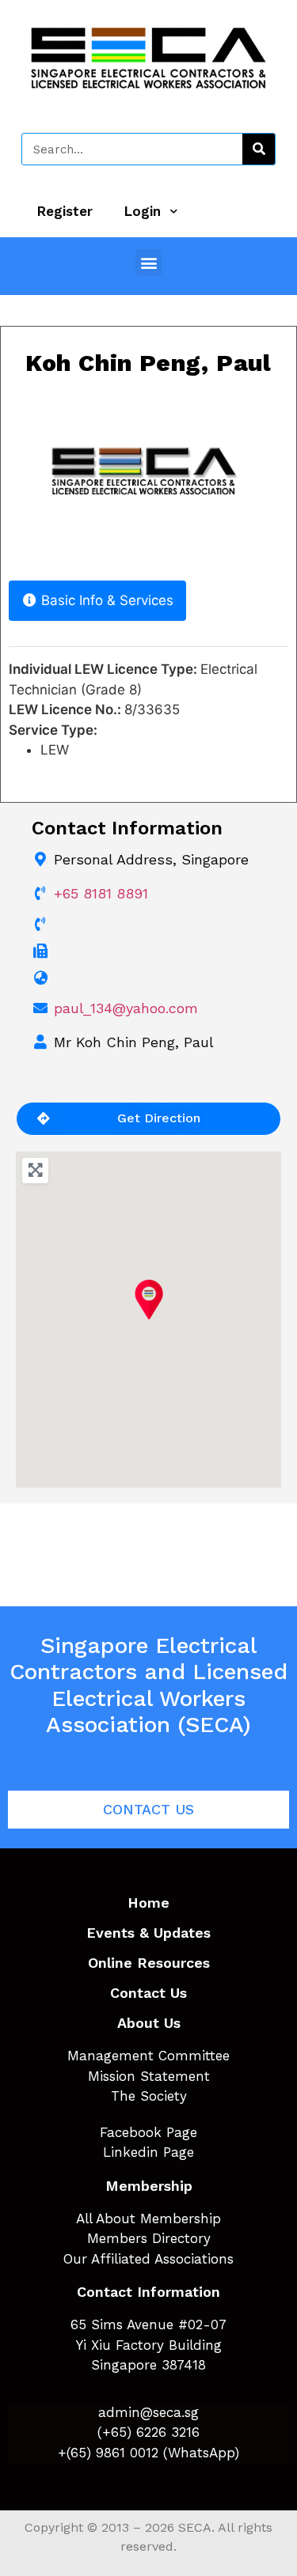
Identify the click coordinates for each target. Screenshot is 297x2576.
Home (148, 1903)
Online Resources (149, 1963)
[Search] (259, 149)
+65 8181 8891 (101, 893)
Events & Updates (148, 1933)
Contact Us (148, 1993)
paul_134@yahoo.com (126, 1008)
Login (143, 211)
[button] (148, 262)
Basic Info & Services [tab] (107, 600)
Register (65, 211)
